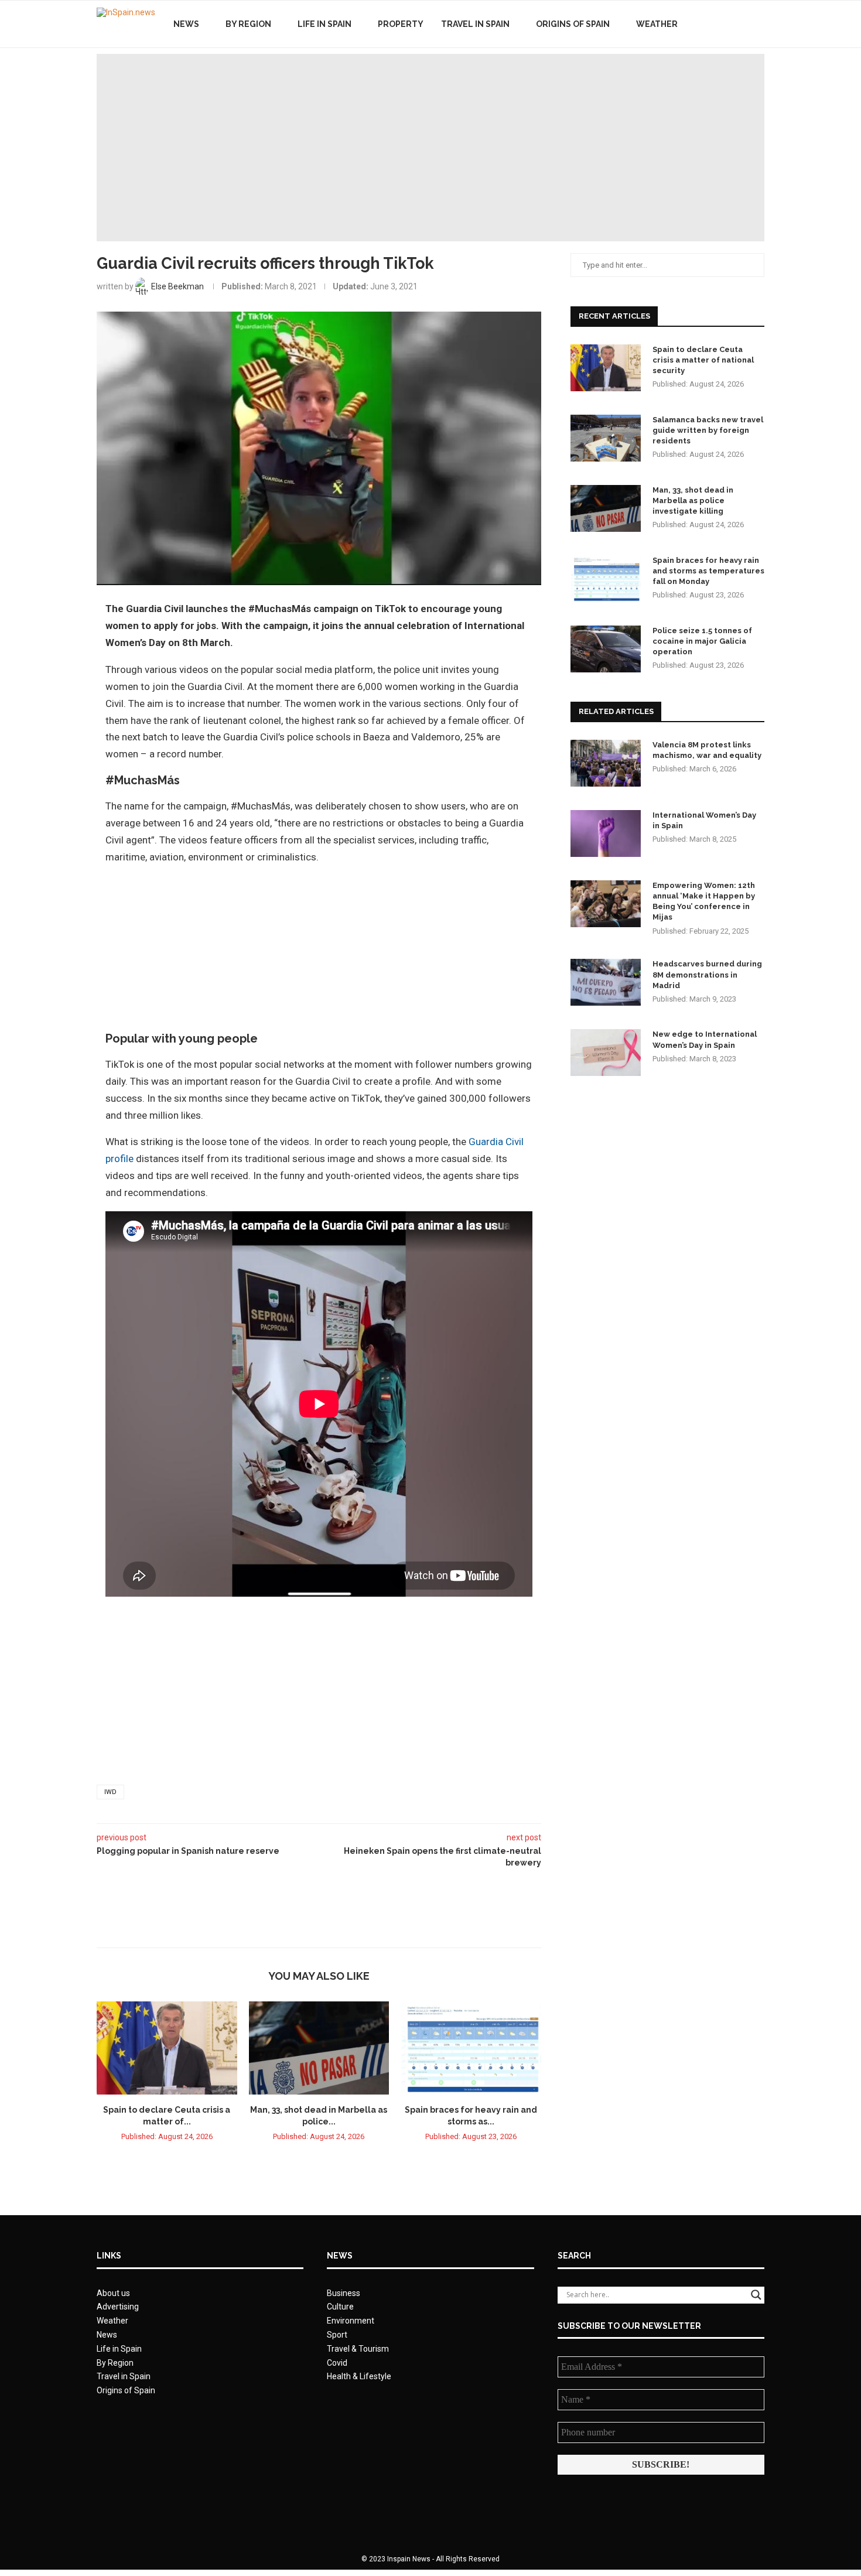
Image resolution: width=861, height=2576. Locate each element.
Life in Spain (324, 24)
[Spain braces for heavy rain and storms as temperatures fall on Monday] (471, 2048)
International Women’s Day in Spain (704, 820)
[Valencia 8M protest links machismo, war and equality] (606, 763)
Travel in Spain (475, 24)
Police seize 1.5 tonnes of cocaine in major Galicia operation (702, 641)
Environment (351, 2321)
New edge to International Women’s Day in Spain (705, 1039)
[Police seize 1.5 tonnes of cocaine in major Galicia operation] (606, 649)
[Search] (758, 24)
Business (344, 2293)
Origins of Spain (573, 24)
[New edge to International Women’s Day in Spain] (606, 1053)
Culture (340, 2307)
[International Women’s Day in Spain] (606, 833)
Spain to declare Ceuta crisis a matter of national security (703, 360)
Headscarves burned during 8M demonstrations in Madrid (707, 974)
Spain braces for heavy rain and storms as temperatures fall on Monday (708, 571)
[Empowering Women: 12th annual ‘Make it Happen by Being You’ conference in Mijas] (606, 904)
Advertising (118, 2307)
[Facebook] (716, 24)
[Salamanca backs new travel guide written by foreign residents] (606, 438)
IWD (110, 1792)
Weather (657, 24)
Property (401, 24)
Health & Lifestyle (359, 2376)
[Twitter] (728, 24)
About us (113, 2293)
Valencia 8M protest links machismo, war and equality (707, 750)
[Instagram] (741, 24)
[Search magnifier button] (756, 2295)
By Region (248, 24)
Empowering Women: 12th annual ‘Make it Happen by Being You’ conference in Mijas (704, 901)
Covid (337, 2363)
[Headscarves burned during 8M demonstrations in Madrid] (606, 982)
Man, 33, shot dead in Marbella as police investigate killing (693, 500)
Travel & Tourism (358, 2349)
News (186, 24)
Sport (337, 2335)
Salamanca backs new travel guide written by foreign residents (708, 430)
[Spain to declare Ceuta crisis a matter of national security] (167, 2048)
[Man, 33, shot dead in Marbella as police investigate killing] (319, 2048)
